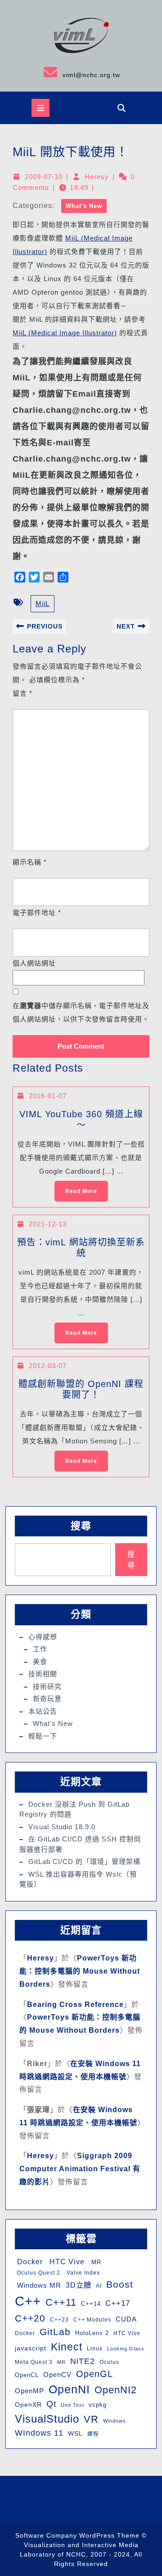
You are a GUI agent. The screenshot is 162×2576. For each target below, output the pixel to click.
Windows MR (38, 2285)
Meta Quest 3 (34, 2362)
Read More (76, 1188)
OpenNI (69, 2389)
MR (95, 2262)
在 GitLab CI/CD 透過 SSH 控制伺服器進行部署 (80, 1844)
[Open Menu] (40, 108)
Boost (120, 2284)
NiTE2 (83, 2361)
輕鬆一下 (43, 1736)
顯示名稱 (30, 862)
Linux (95, 2349)
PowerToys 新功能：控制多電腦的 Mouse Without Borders (80, 1971)
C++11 (61, 2302)
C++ (28, 2301)
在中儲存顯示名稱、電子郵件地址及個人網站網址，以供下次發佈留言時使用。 (81, 1012)
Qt (51, 2404)
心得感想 (43, 1637)
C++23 (59, 2320)
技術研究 (47, 1686)
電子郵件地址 (37, 913)
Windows (115, 2421)
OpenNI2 (116, 2390)
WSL (75, 2433)
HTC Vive (66, 2262)
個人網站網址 (34, 963)
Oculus (109, 2362)
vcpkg (98, 2405)
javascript (31, 2348)
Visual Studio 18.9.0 (62, 1827)
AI (99, 2286)
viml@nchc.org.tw (63, 72)
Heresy (97, 177)
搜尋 (81, 1526)
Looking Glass (126, 2349)
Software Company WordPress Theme (77, 2535)
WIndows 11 (39, 2433)
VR (91, 2419)
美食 (40, 1662)
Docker (29, 2262)
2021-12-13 (48, 1224)
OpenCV (57, 2375)
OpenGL (94, 2374)
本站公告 (43, 1711)
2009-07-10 (44, 177)
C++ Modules (92, 2320)
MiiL (43, 604)
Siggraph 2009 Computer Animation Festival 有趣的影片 (80, 2169)
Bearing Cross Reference (75, 2005)
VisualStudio (47, 2419)
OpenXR (28, 2405)
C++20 (30, 2318)
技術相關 (43, 1674)
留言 (22, 693)
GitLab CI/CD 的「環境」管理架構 (84, 1861)
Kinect (67, 2347)
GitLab (55, 2332)
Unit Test (72, 2405)
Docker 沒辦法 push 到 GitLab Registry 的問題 (74, 1809)
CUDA (126, 2319)
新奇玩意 (47, 1699)
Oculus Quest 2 (38, 2273)
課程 (93, 2434)
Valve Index (82, 2273)
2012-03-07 (48, 1366)
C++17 (118, 2303)
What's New (84, 206)
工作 (40, 1649)
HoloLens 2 (92, 2333)
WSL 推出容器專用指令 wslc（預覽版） (78, 1879)
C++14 (91, 2304)
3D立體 (79, 2285)
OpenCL (27, 2375)
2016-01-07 (48, 1096)
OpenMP (29, 2391)
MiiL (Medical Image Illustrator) (65, 333)
